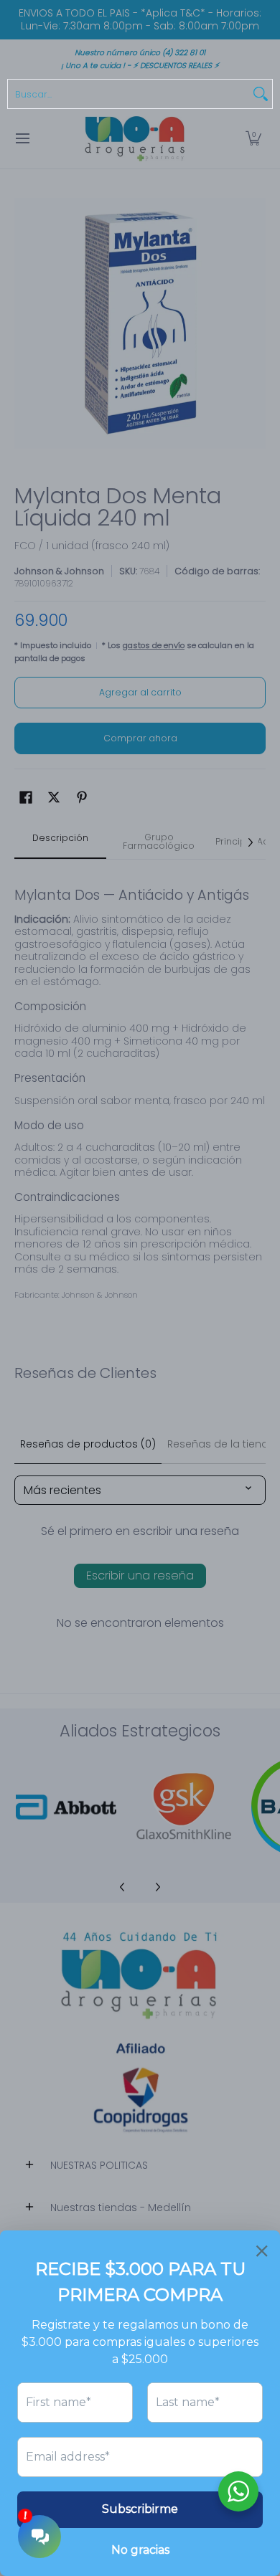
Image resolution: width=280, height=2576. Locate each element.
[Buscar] (261, 94)
